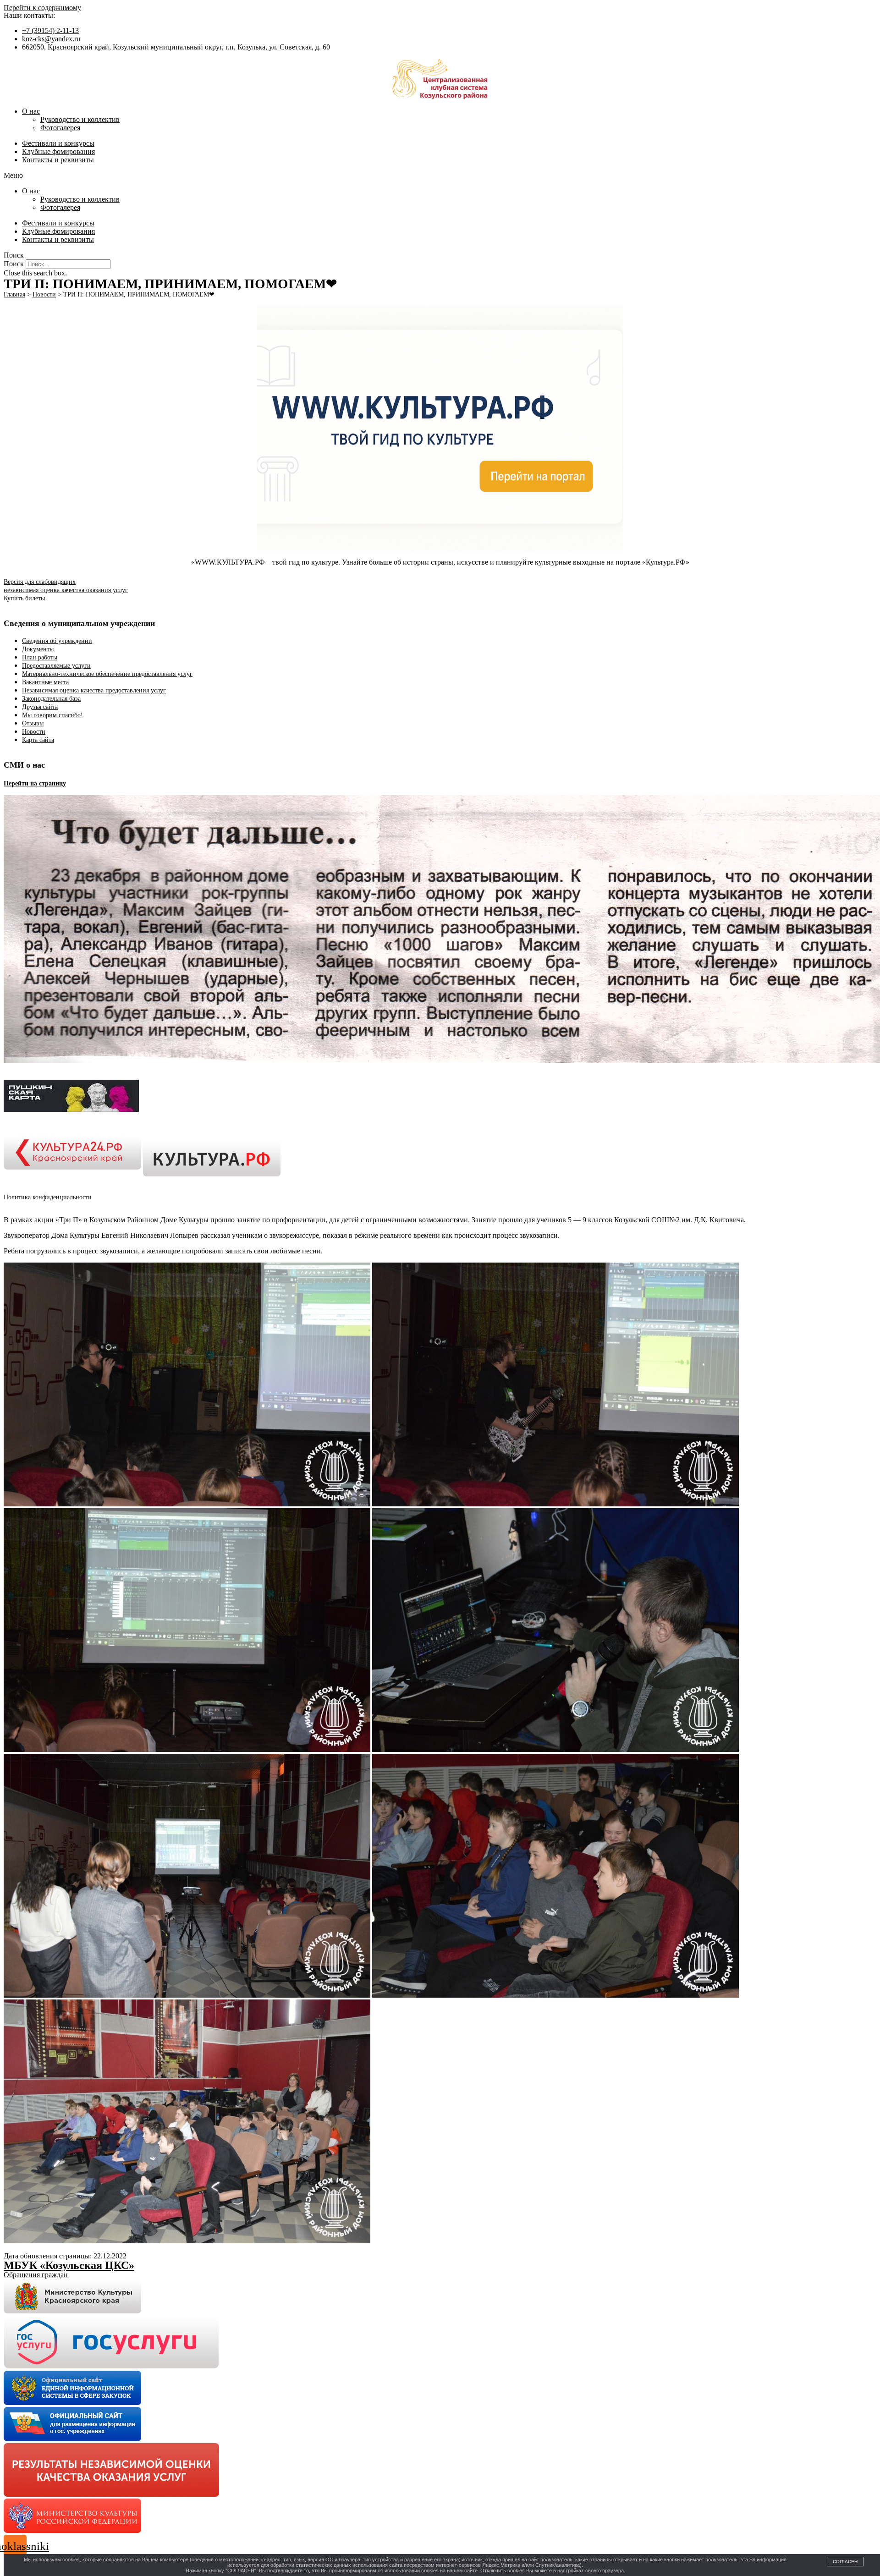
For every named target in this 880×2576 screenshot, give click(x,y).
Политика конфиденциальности (48, 1197)
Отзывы (33, 723)
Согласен (845, 2562)
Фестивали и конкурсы (58, 143)
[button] (440, 176)
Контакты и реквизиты (58, 160)
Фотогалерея (60, 128)
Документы (38, 649)
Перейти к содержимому (42, 8)
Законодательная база (51, 699)
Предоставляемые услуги (56, 666)
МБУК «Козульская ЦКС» (69, 2265)
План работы (40, 657)
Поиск (14, 264)
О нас (31, 111)
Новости (34, 732)
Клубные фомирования (58, 151)
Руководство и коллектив (80, 119)
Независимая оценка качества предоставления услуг (94, 690)
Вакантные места (45, 682)
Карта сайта (38, 740)
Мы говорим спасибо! (52, 715)
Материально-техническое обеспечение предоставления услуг (107, 674)
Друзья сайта (40, 707)
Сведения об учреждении (57, 641)
